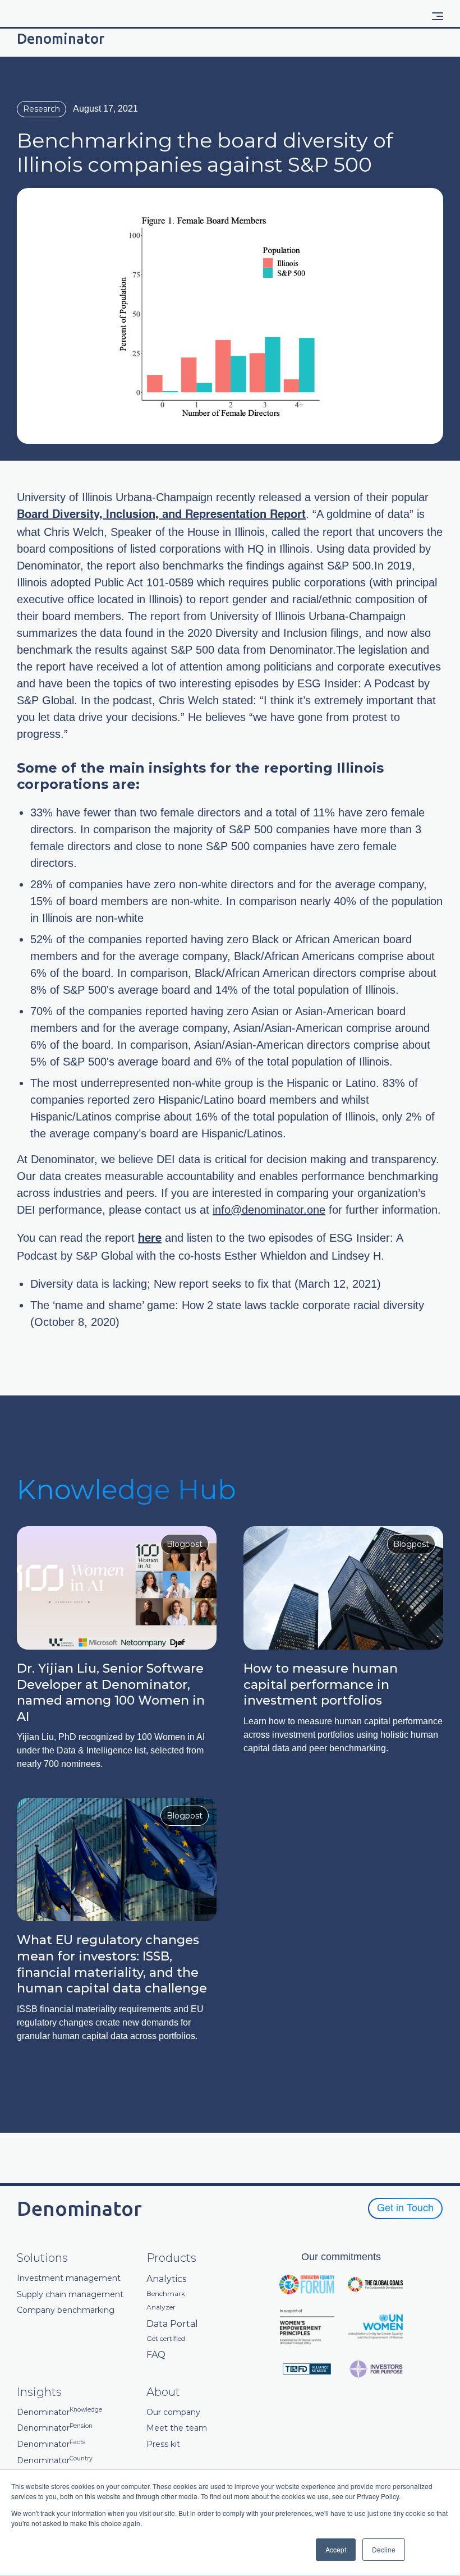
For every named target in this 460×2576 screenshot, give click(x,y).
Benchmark (166, 2294)
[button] (438, 16)
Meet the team (177, 2428)
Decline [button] (384, 2549)
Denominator (59, 2412)
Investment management (69, 2278)
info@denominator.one (269, 1210)
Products (171, 2258)
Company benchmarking (66, 2310)
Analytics (166, 2279)
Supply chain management (70, 2295)
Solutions (42, 2258)
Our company (173, 2412)
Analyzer (161, 2307)
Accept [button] (336, 2549)
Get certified (166, 2339)
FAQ (156, 2355)
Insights (39, 2392)
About (163, 2392)
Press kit (163, 2444)
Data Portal (172, 2324)
